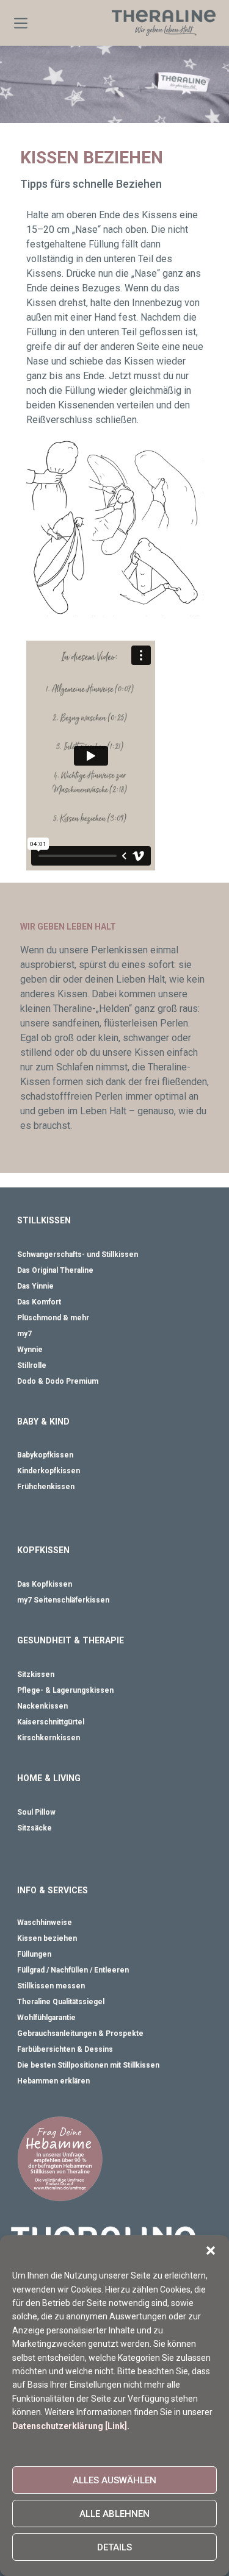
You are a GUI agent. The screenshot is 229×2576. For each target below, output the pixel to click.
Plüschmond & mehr (53, 1318)
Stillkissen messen (51, 1986)
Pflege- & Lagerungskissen (65, 1690)
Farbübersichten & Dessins (65, 2049)
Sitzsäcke (35, 1828)
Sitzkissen (36, 1674)
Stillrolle (32, 1365)
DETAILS (114, 2547)
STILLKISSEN (44, 1220)
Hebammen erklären (53, 2081)
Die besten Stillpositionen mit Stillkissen (88, 2065)
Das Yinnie (35, 1286)
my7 (24, 1334)
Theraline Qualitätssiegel (61, 2002)
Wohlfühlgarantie (46, 2018)
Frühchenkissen (46, 1487)
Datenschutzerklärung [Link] (70, 2426)
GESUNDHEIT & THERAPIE (71, 1640)
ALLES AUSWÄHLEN (114, 2480)
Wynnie (30, 1350)
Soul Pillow (36, 1812)
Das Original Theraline (55, 1270)
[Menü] (21, 23)
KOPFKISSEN (43, 1550)
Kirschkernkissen (49, 1738)
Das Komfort (39, 1302)
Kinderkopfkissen (49, 1471)
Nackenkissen (42, 1706)
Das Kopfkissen (45, 1584)
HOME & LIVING (49, 1778)
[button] (211, 2250)
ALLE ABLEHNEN (114, 2514)
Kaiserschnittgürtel (51, 1722)
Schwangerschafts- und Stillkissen (78, 1254)
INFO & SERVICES (53, 1890)
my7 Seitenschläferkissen (63, 1600)
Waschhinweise (45, 1923)
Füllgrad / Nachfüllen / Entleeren (73, 1970)
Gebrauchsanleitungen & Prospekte (80, 2033)
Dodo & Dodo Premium (58, 1381)
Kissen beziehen (47, 1938)
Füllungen (34, 1954)
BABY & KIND (43, 1421)
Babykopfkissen (45, 1455)
